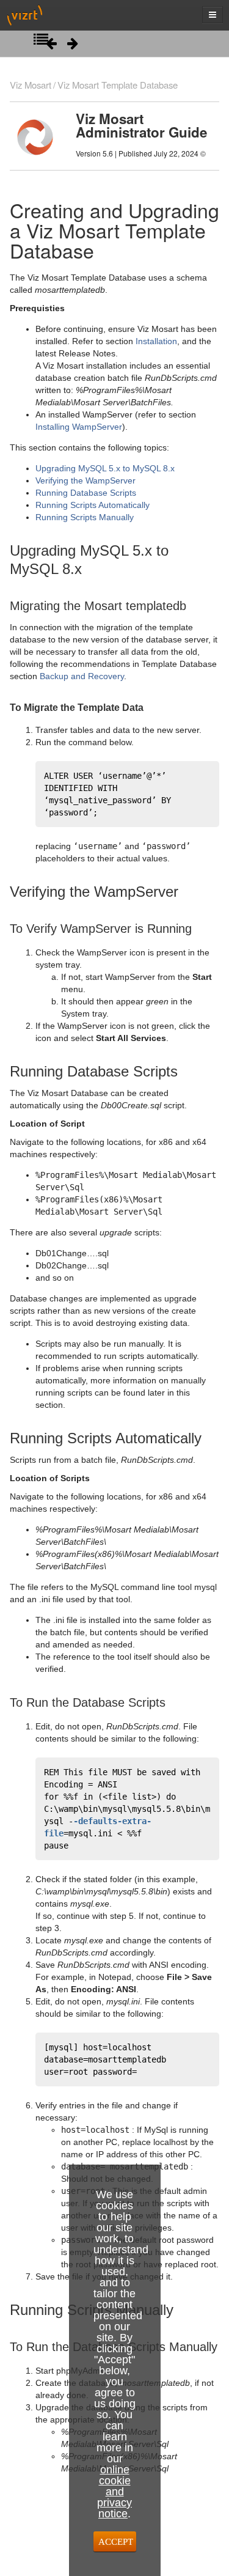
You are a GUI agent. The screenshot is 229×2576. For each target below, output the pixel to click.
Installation (156, 341)
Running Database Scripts (86, 493)
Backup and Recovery (82, 676)
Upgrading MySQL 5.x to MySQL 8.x (105, 468)
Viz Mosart (31, 85)
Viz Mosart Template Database (118, 85)
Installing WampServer (79, 427)
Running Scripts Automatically (93, 505)
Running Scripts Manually (85, 517)
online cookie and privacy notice (114, 2492)
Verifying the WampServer (85, 480)
